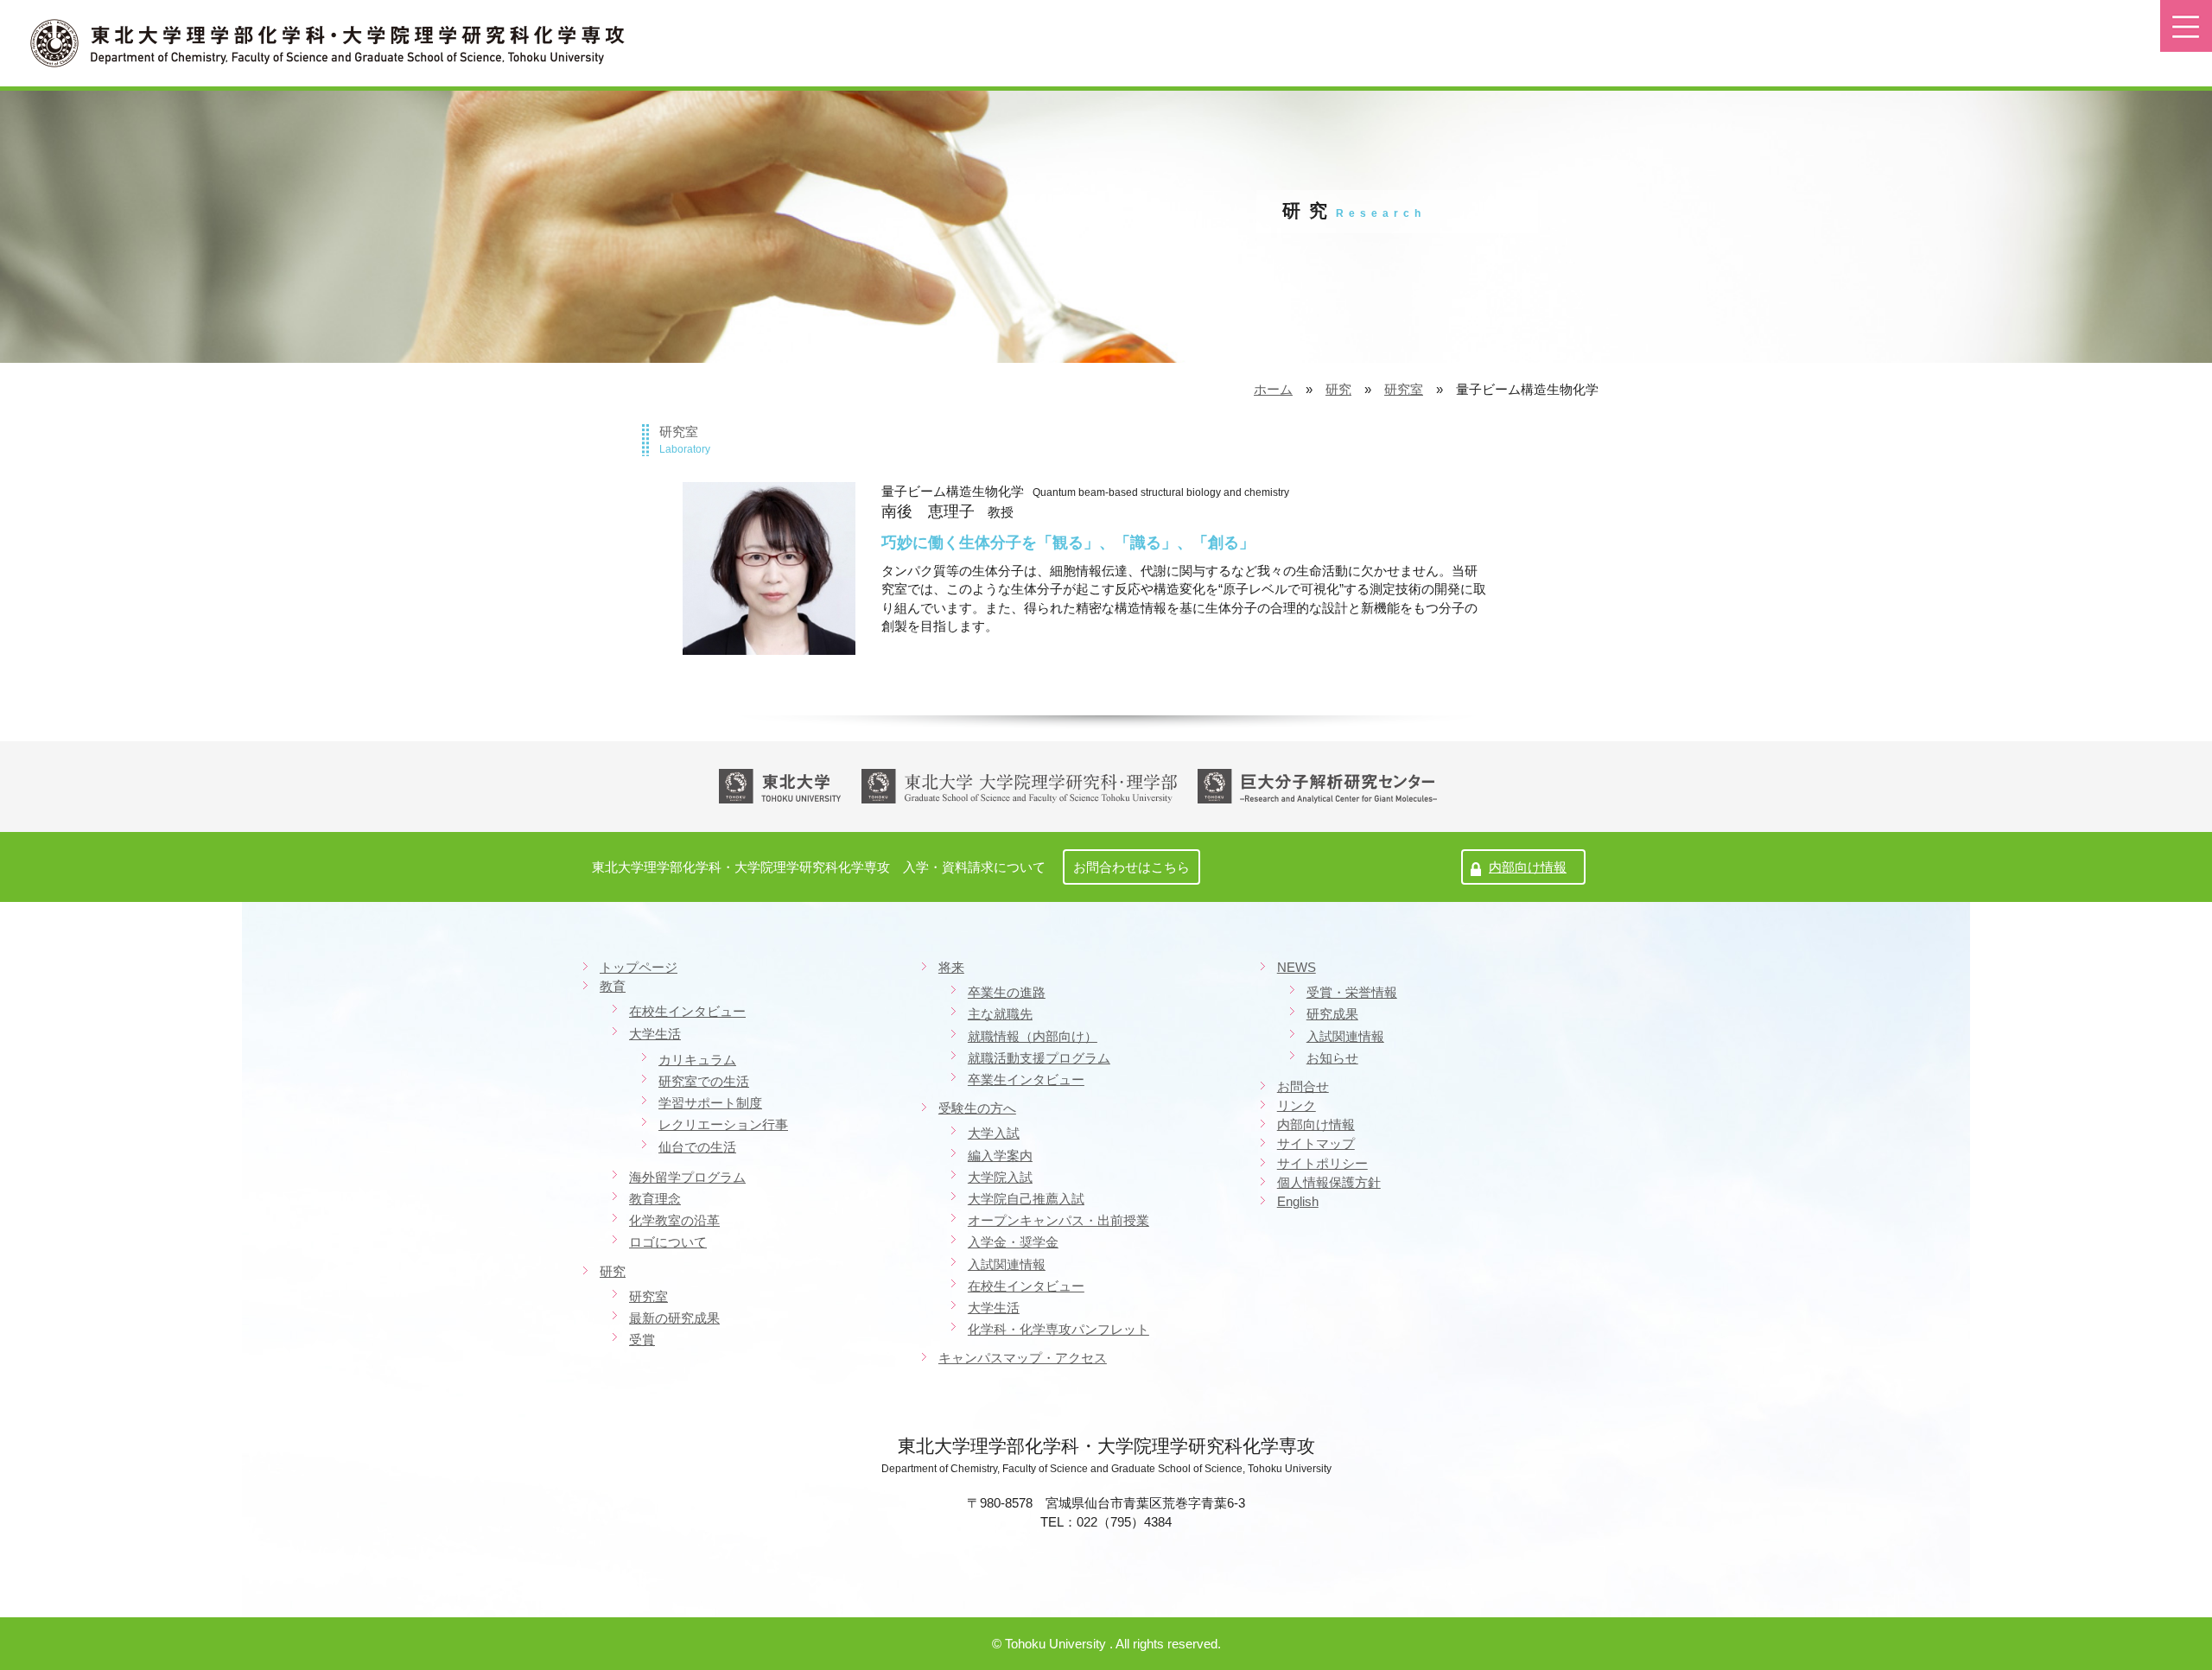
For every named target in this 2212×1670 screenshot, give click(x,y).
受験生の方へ (977, 1108)
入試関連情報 (1007, 1264)
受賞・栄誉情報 (1352, 992)
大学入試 (994, 1133)
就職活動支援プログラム (1039, 1058)
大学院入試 (1000, 1177)
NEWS (1297, 968)
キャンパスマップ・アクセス (1023, 1358)
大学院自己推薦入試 (1026, 1199)
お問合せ (1303, 1087)
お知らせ (1332, 1058)
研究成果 (1332, 1014)
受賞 (642, 1340)
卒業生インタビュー (1026, 1079)
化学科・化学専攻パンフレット (1058, 1329)
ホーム (1273, 389)
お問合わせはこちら (1131, 867)
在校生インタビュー (687, 1011)
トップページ (639, 968)
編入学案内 (1000, 1156)
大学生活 (655, 1034)
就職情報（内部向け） (1033, 1036)
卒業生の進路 (1007, 992)
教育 (613, 987)
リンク (1297, 1106)
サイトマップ (1316, 1144)
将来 (951, 968)
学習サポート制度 (710, 1103)
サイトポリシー (1322, 1164)
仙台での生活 (697, 1147)
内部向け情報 (1528, 867)
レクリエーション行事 (723, 1124)
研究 (1338, 389)
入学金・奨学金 (1013, 1242)
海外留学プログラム (687, 1177)
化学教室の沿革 (674, 1220)
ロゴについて (668, 1242)
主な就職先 (1000, 1014)
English (1298, 1202)
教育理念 (655, 1199)
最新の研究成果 (674, 1318)
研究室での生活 (704, 1081)
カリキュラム (697, 1060)
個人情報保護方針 (1329, 1183)
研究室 (1404, 389)
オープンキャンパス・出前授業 (1058, 1220)
